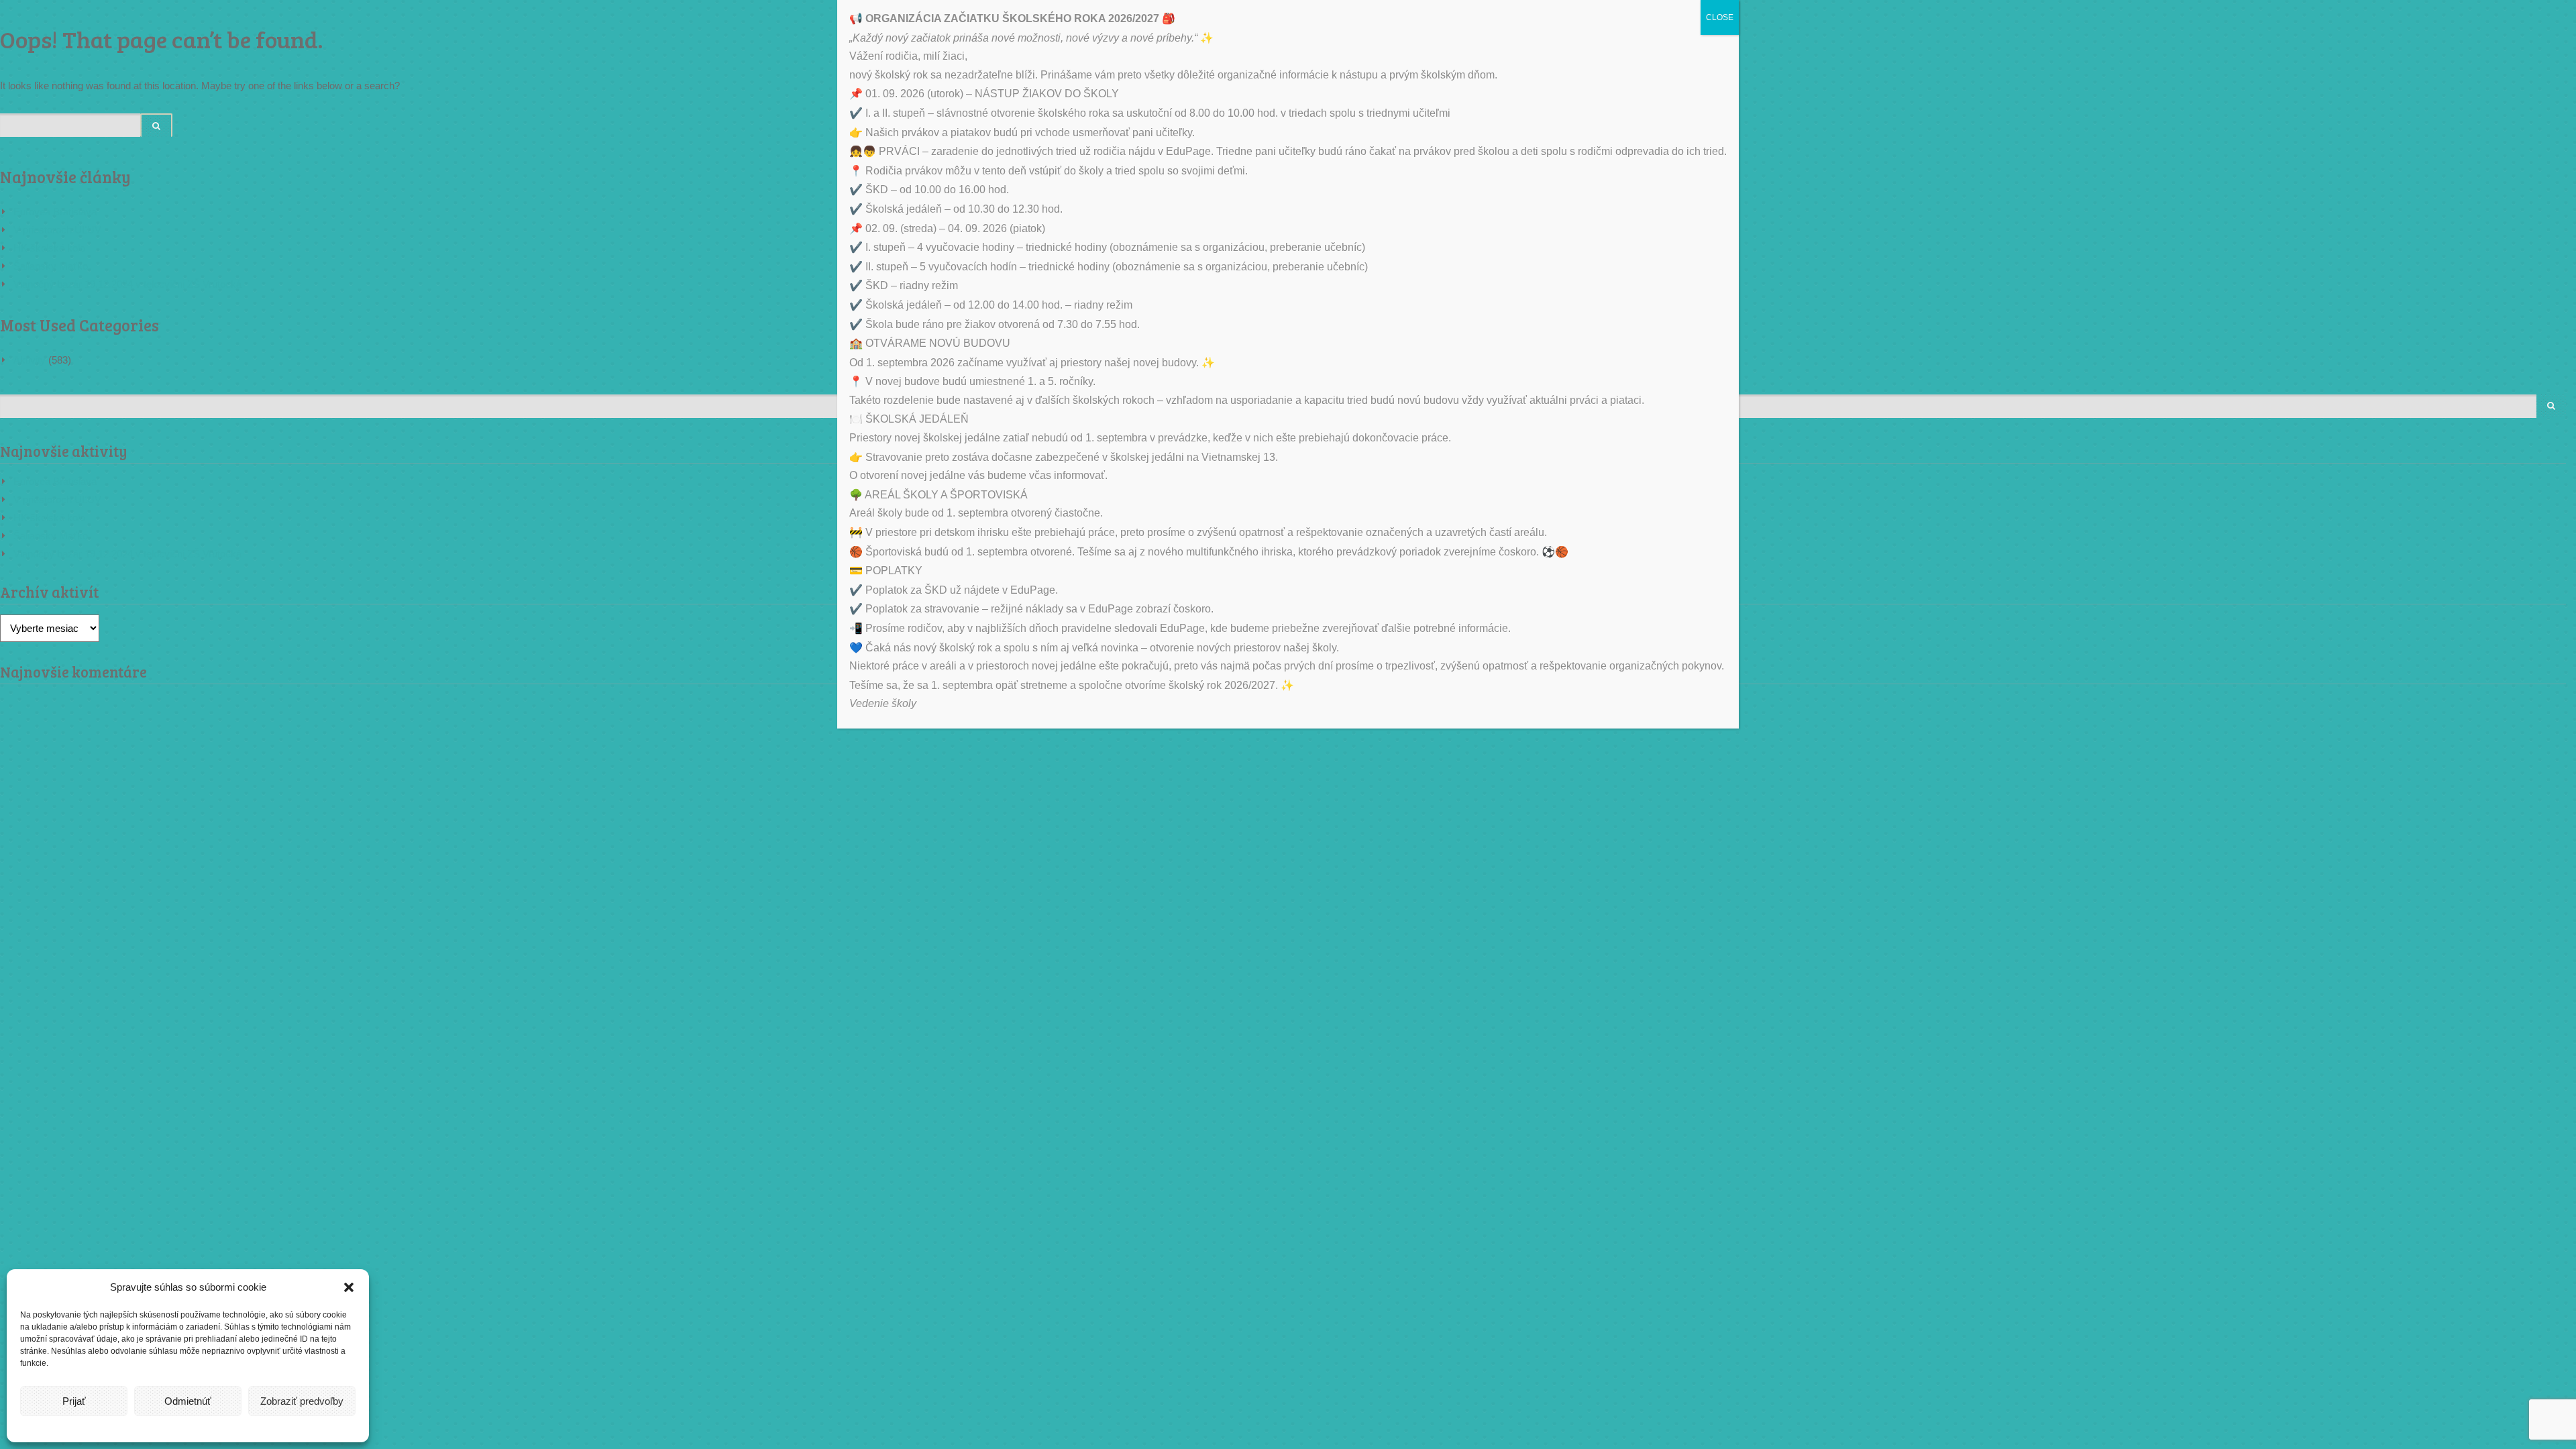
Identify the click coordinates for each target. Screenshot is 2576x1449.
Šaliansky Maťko (51, 266)
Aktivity (30, 360)
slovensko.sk (2491, 1298)
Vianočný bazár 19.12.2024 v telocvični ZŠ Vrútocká (127, 284)
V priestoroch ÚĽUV (57, 230)
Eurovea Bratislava (55, 212)
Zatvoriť (2550, 979)
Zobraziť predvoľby (302, 1401)
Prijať (74, 1401)
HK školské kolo (49, 248)
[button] (349, 1287)
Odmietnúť (188, 1401)
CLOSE (1720, 17)
